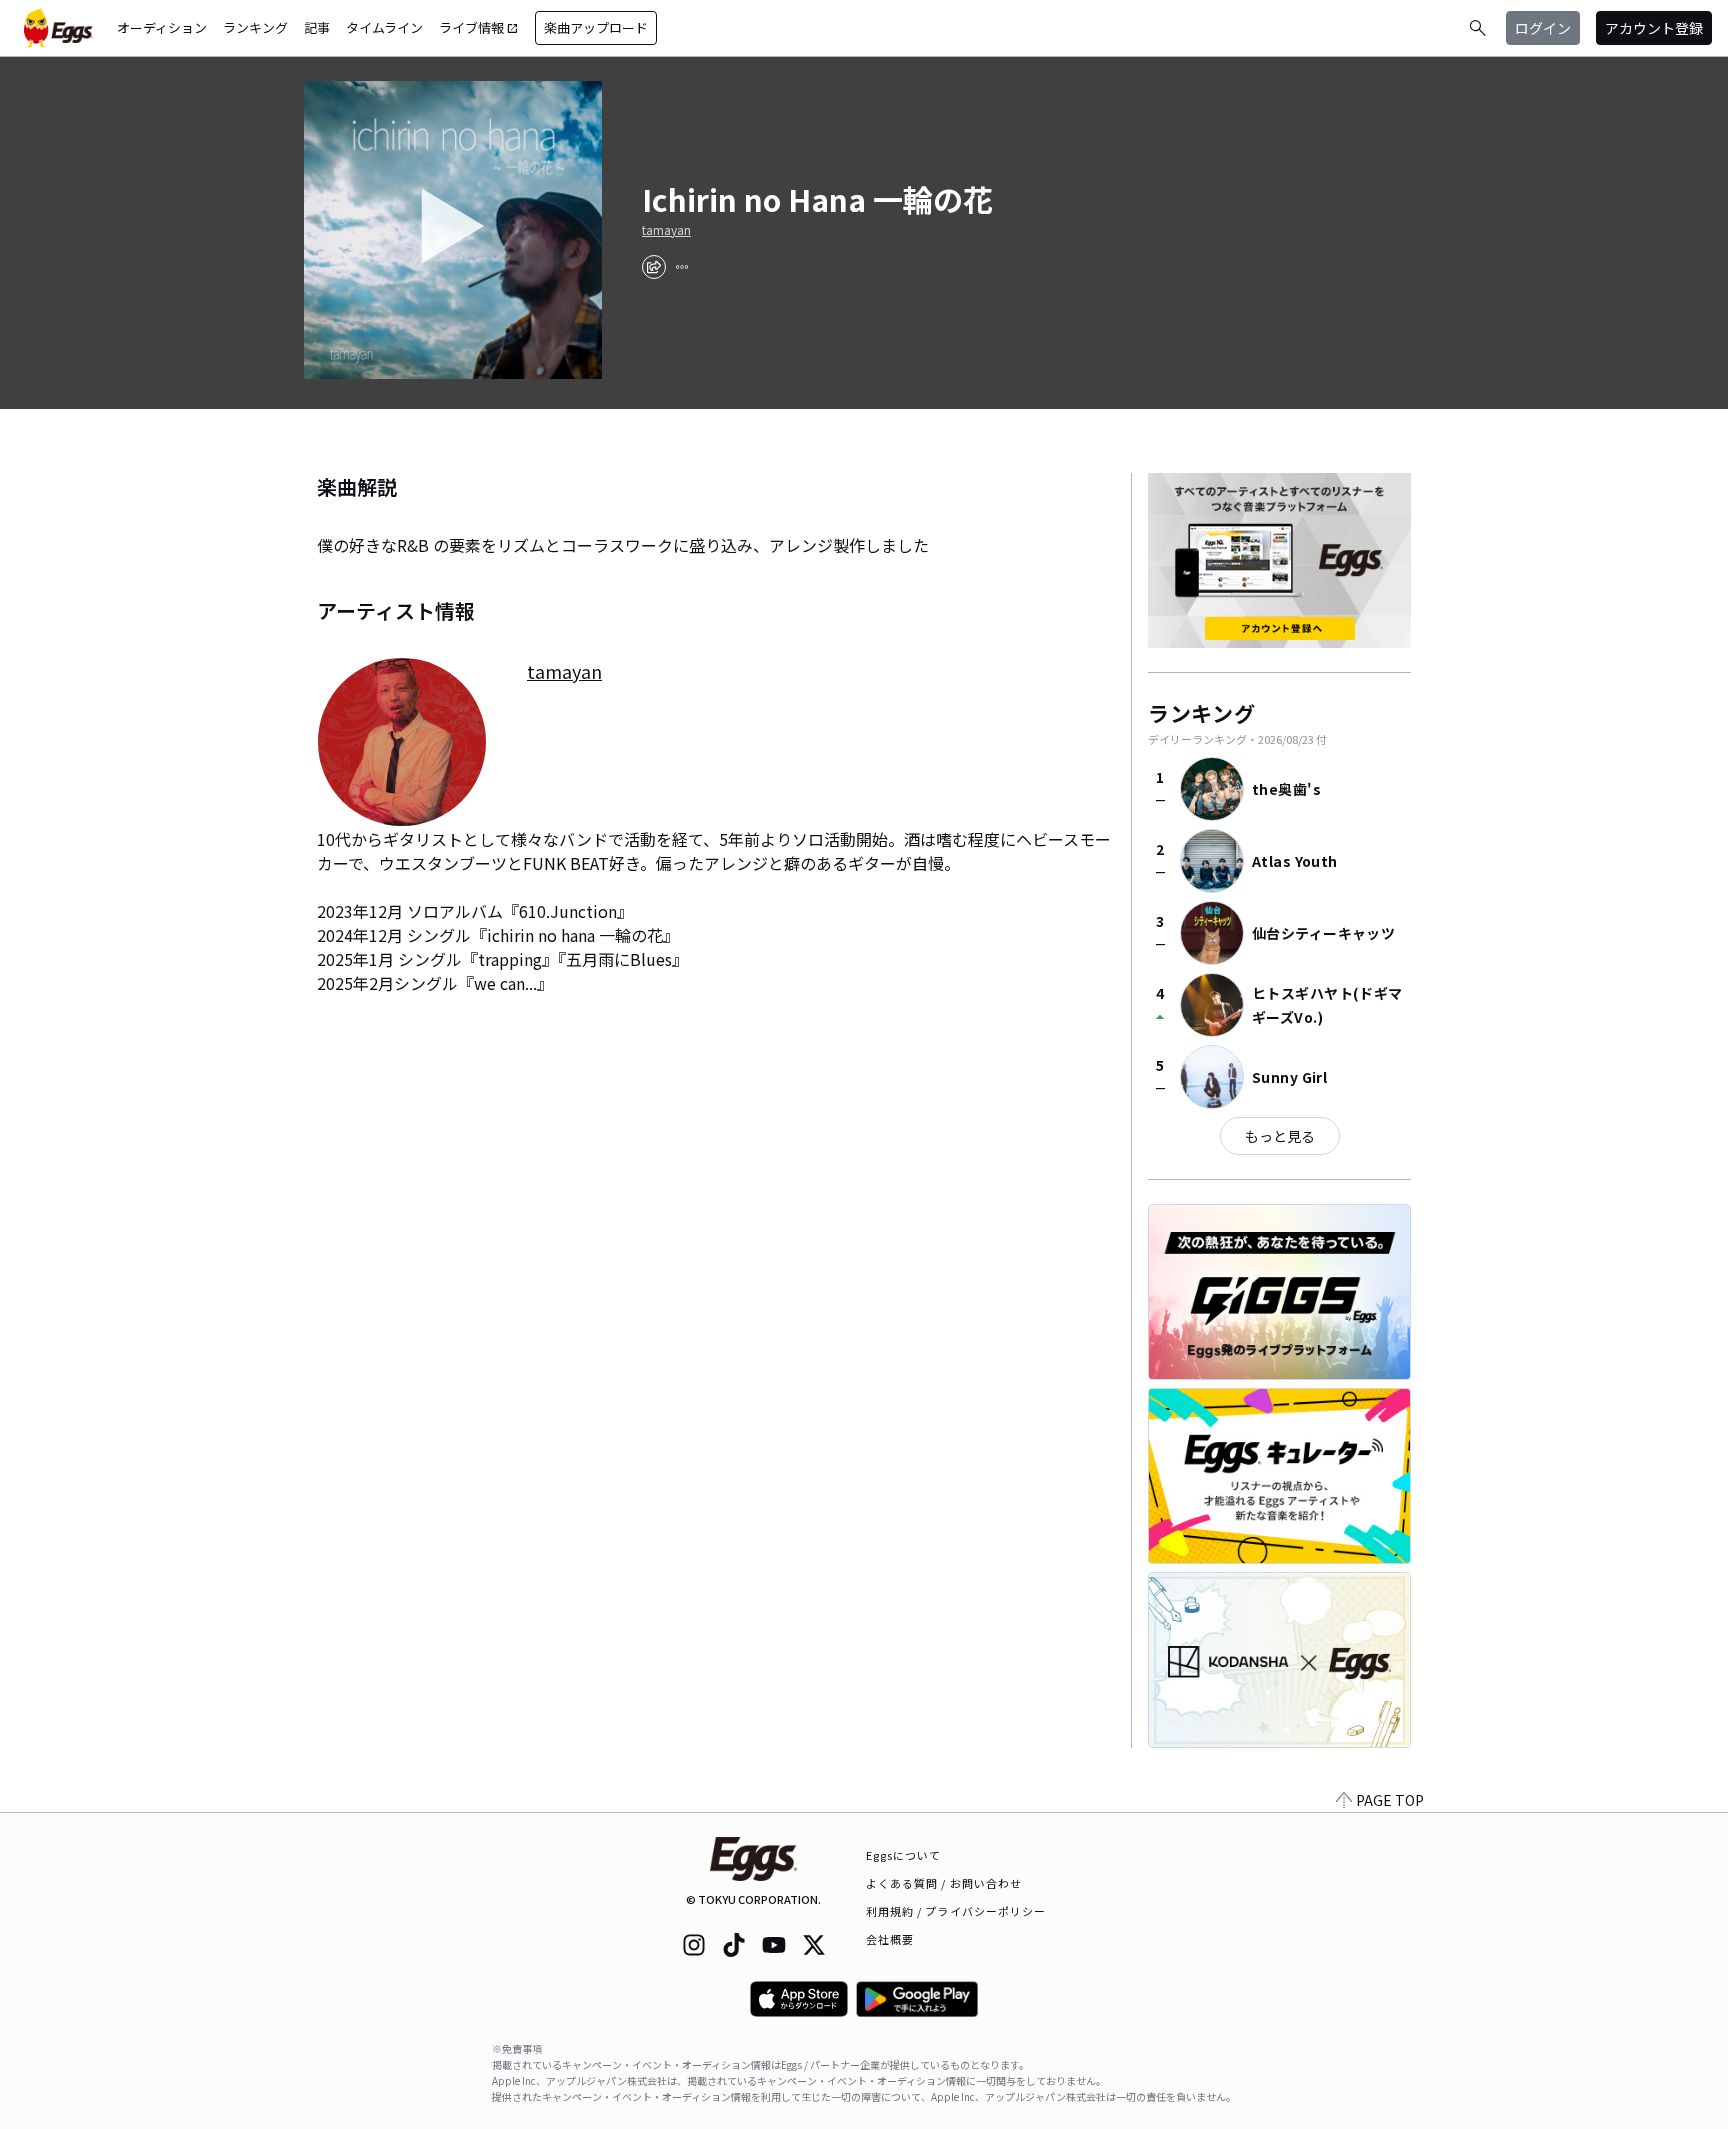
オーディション (162, 27)
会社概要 (890, 1939)
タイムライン (384, 27)
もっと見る (1280, 1136)
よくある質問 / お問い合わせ (944, 1883)
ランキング (255, 27)
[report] (682, 267)
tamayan (666, 230)
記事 (317, 27)
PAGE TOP (1390, 1800)
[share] (654, 267)
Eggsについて (904, 1855)
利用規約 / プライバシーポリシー (956, 1911)
